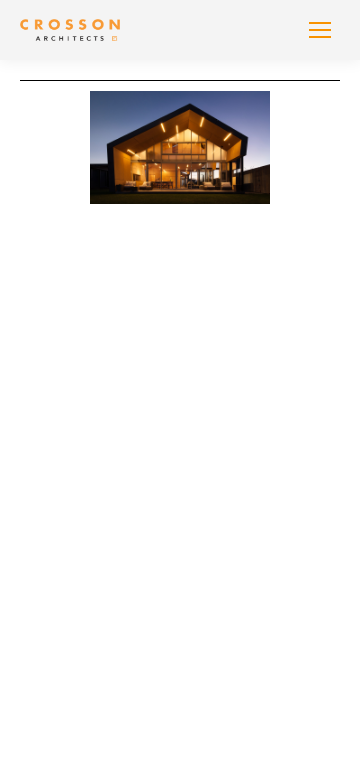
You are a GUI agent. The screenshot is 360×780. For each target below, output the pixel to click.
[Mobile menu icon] (320, 30)
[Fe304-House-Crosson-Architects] (180, 147)
